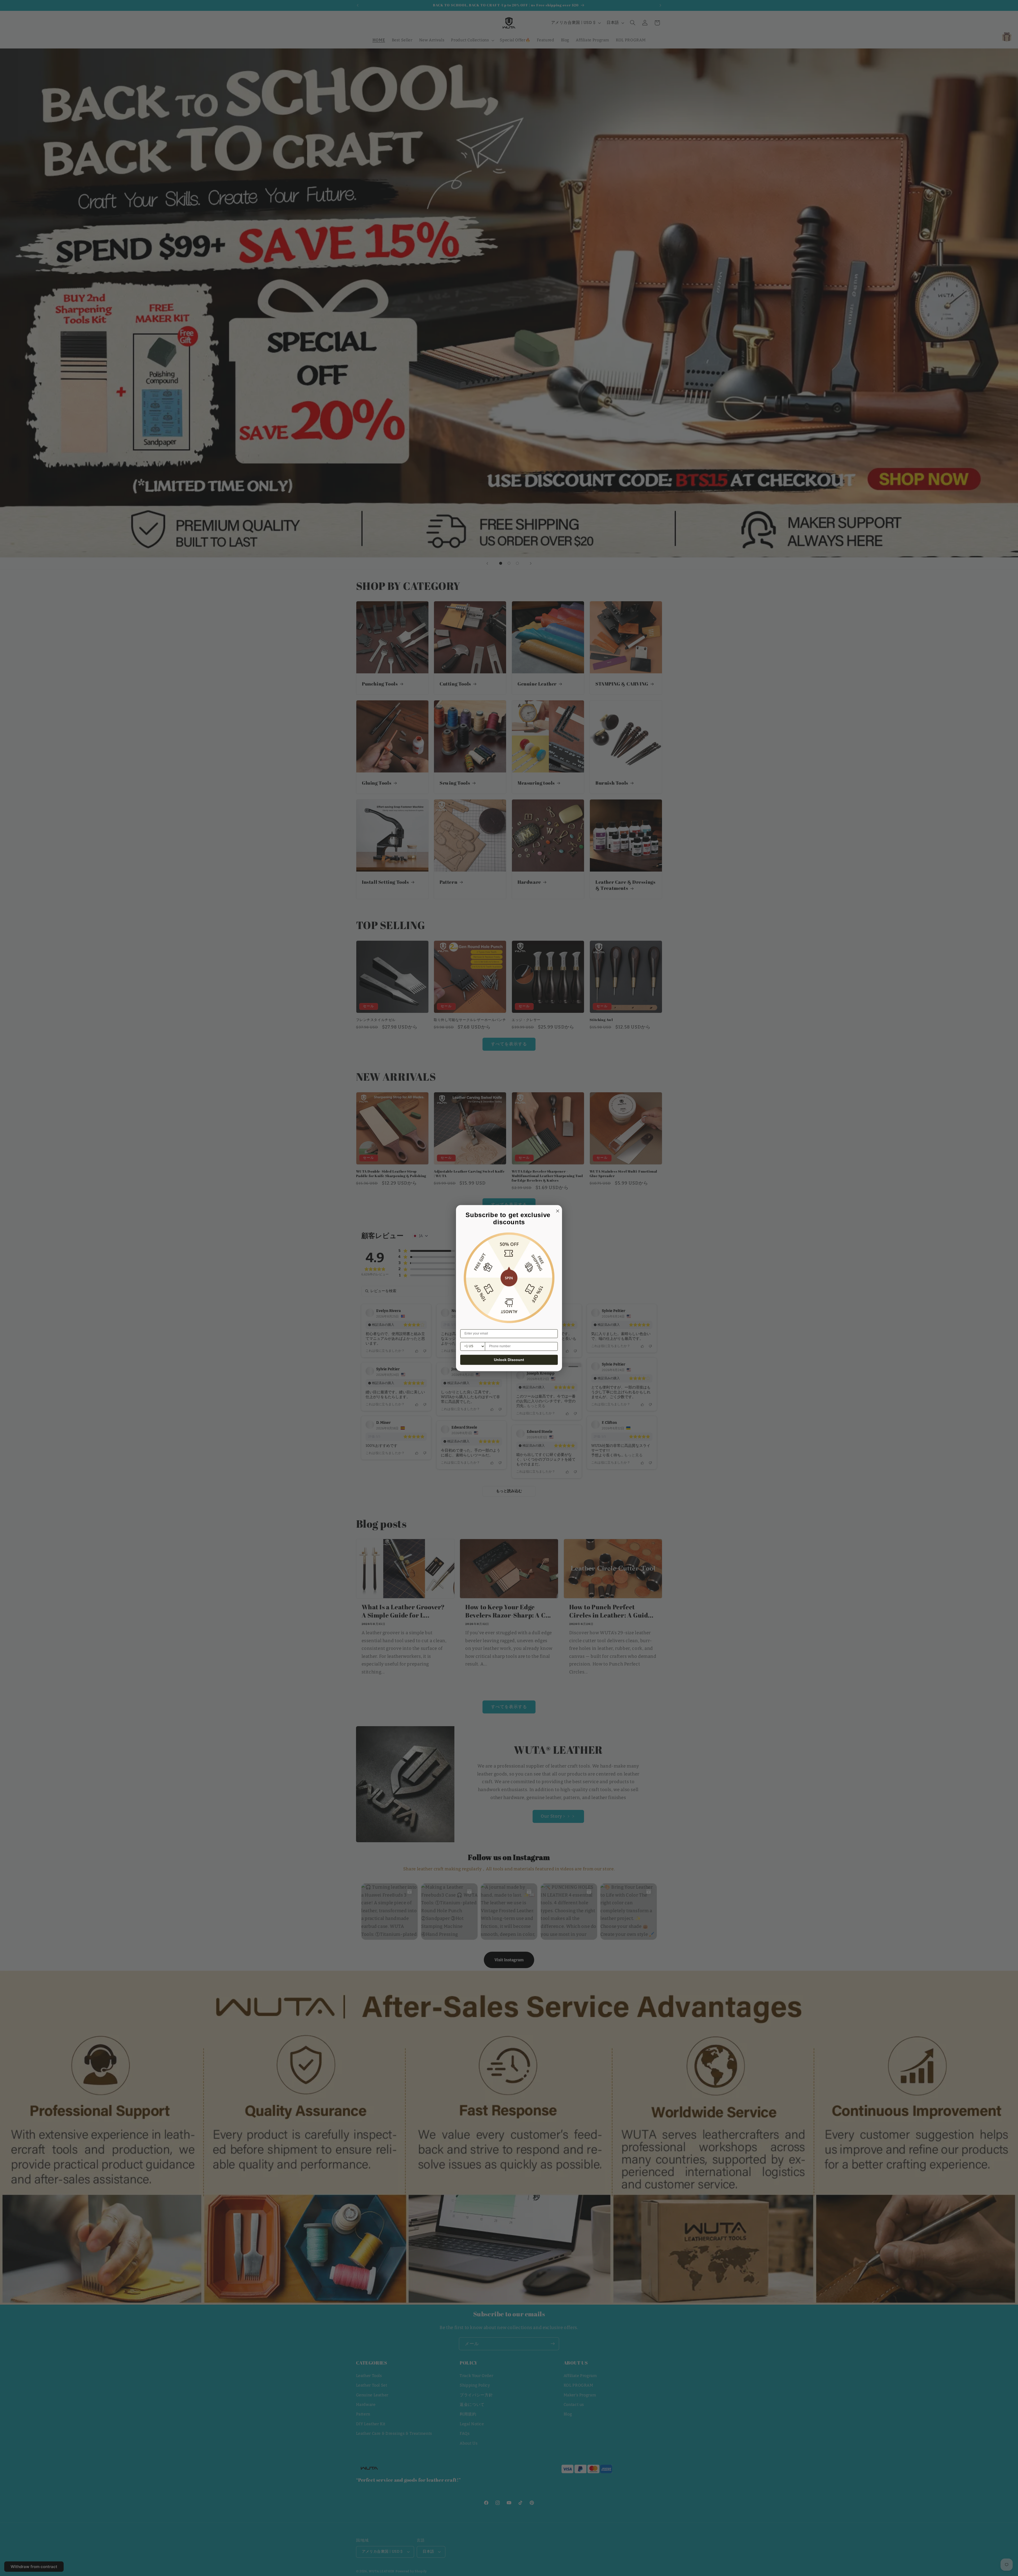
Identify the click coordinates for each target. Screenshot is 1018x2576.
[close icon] (557, 1210)
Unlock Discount (509, 1360)
